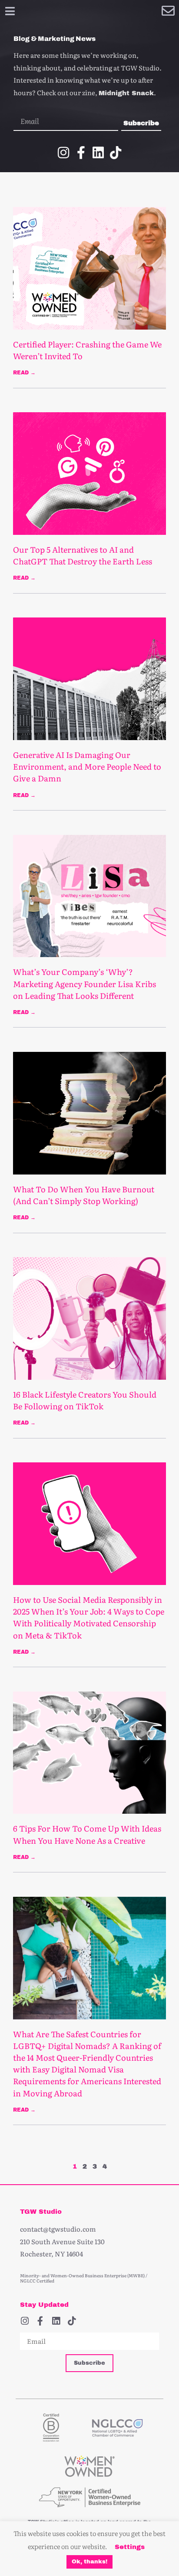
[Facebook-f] (81, 153)
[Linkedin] (98, 153)
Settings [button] (130, 2547)
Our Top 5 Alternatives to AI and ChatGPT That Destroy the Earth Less (83, 555)
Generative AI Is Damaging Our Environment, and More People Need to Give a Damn (87, 766)
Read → (24, 373)
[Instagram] (63, 153)
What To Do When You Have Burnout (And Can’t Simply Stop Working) (84, 1195)
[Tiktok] (116, 153)
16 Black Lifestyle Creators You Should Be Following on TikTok (85, 1400)
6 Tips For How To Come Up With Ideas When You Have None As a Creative (87, 1834)
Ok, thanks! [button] (89, 2562)
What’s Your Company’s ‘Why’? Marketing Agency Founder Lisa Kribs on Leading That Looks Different (85, 983)
